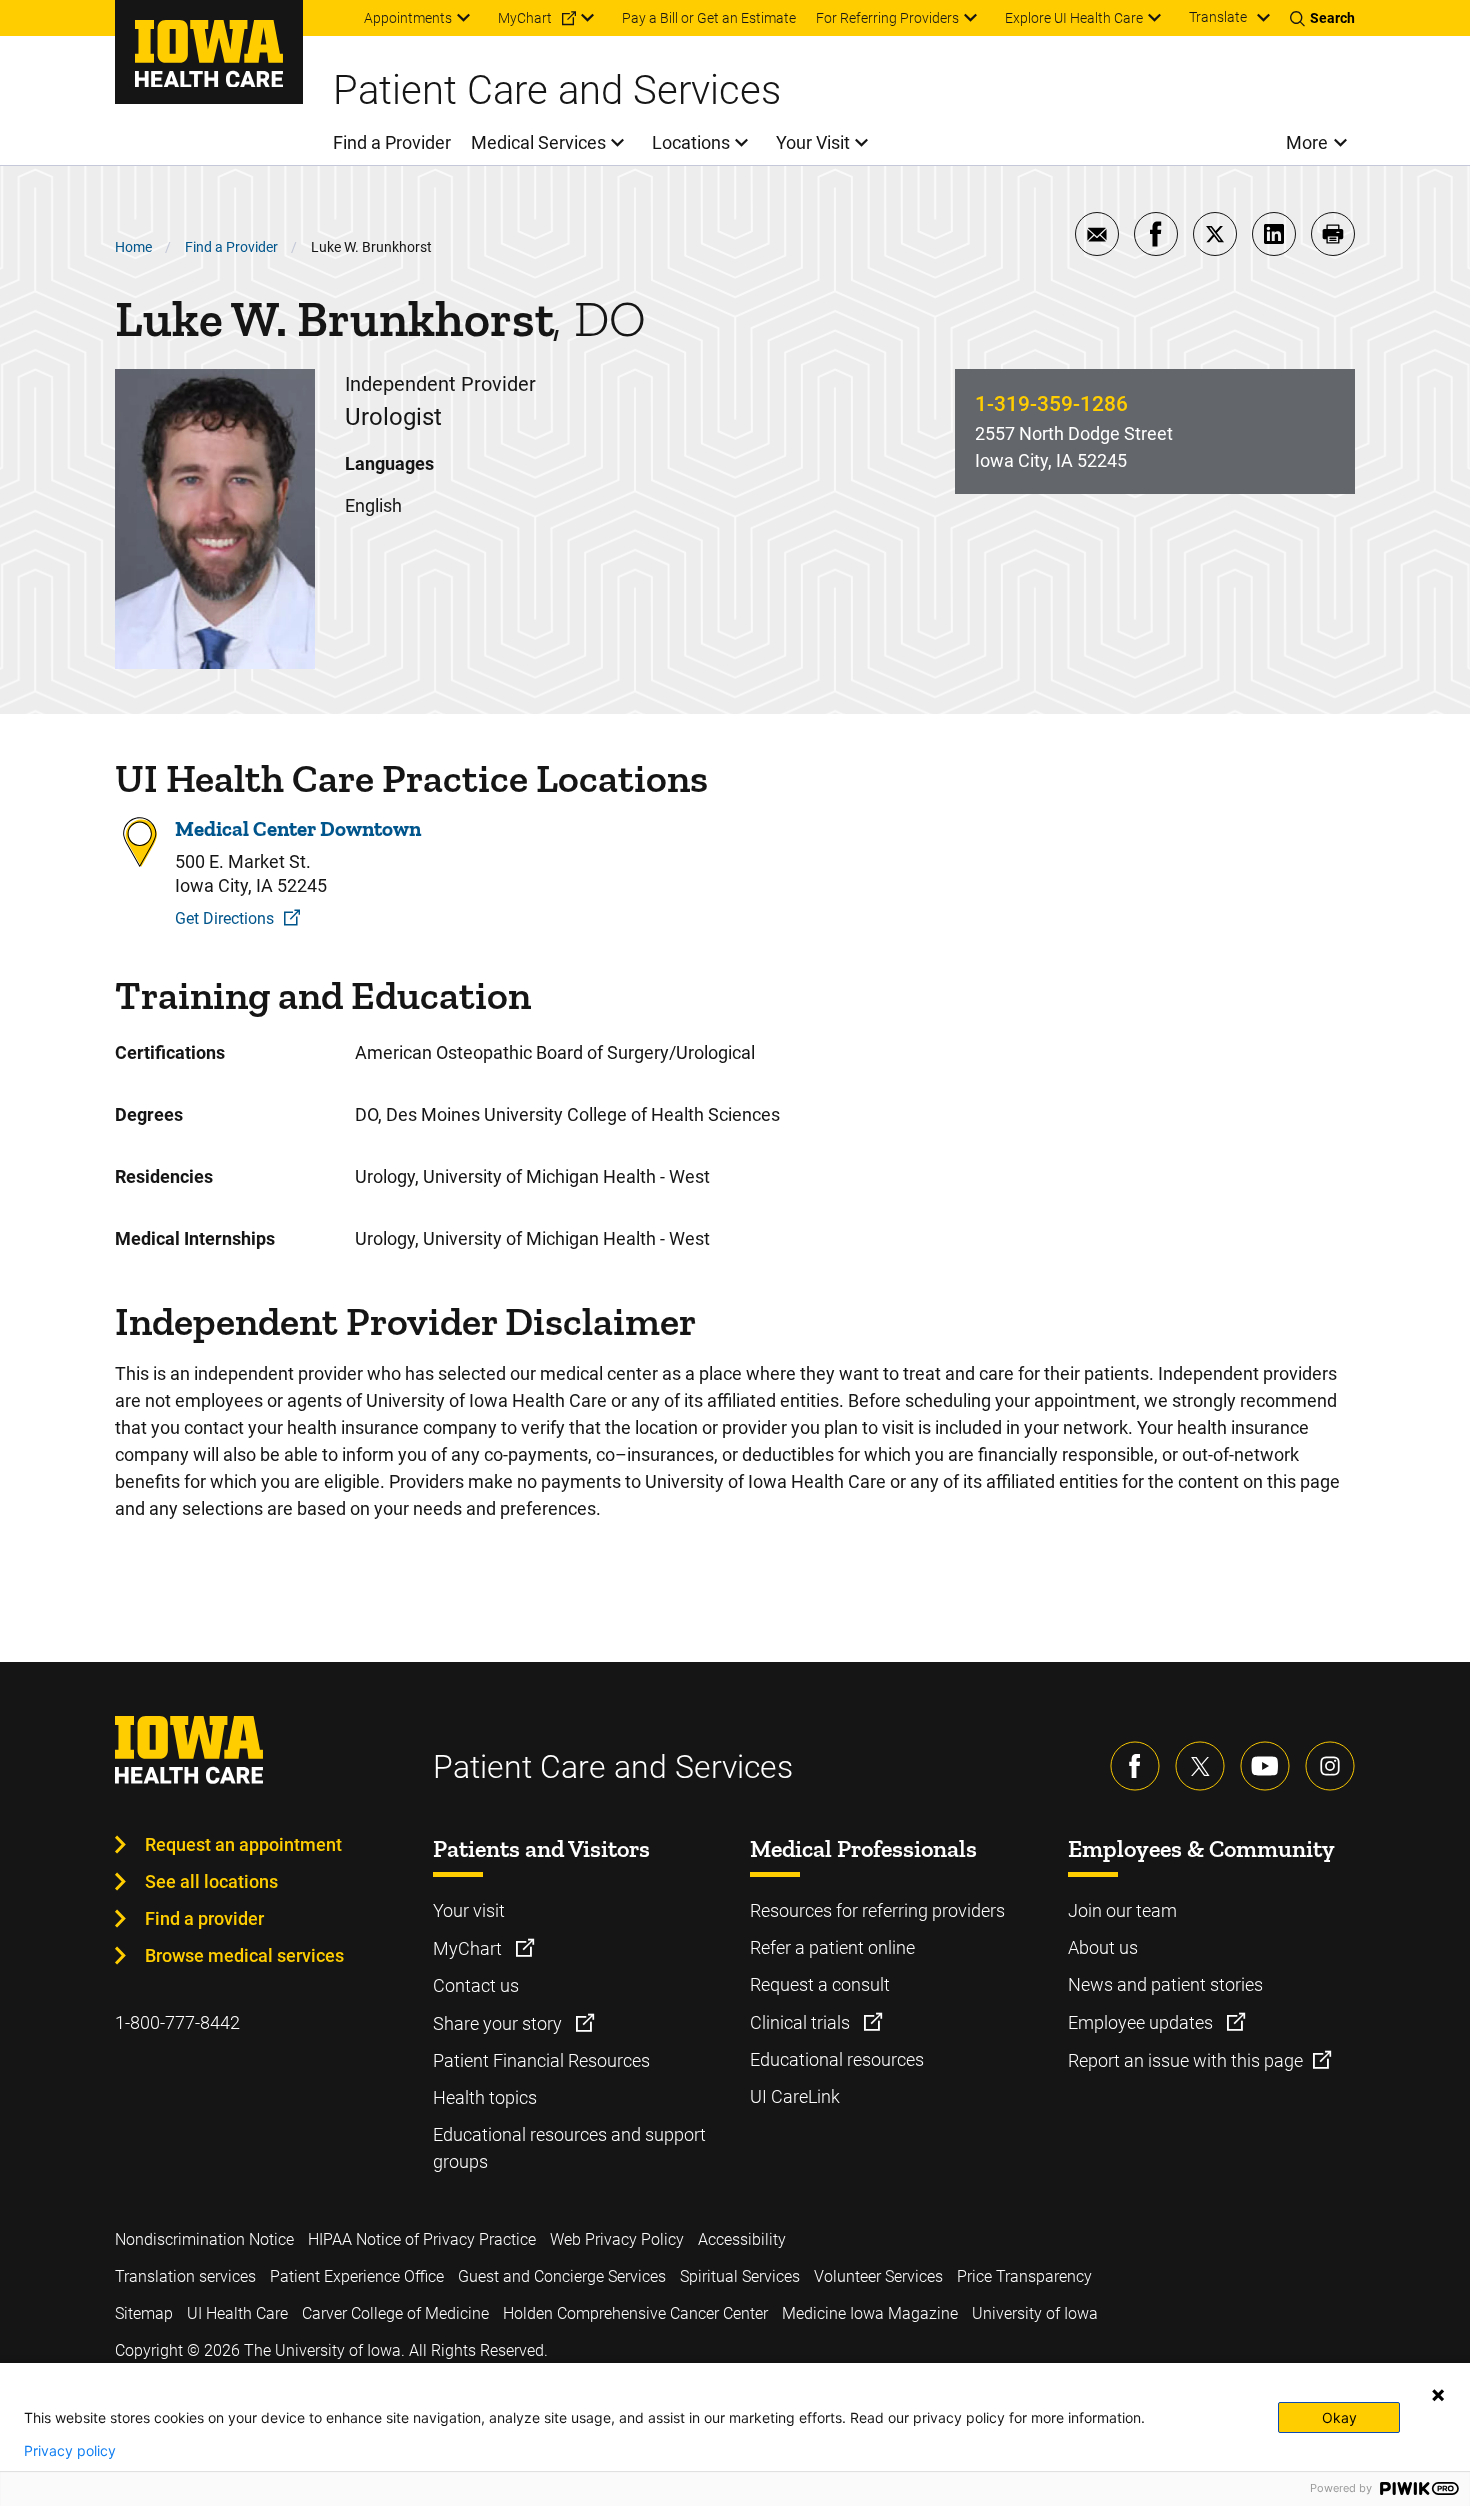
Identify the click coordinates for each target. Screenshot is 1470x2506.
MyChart (469, 1948)
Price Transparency (1024, 2276)
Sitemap (144, 2313)
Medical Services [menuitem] (538, 142)
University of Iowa (1035, 2313)
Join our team (1122, 1910)
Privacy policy (70, 2451)
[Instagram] (1330, 1766)
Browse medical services (244, 1955)
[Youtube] (1265, 1766)
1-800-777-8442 (177, 2022)
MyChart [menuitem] (525, 18)
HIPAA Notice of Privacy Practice (422, 2239)
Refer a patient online (832, 1947)
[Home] (209, 52)
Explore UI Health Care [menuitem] (1074, 18)
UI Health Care (237, 2313)
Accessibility (742, 2239)
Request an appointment (243, 1844)
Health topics (485, 2097)
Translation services (185, 2276)
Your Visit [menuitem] (813, 142)
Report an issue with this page (1185, 2060)
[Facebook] (1135, 1766)
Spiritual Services (740, 2276)
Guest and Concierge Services (562, 2276)
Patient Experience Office (357, 2276)
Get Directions (224, 918)
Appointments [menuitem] (408, 18)
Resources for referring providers (877, 1910)
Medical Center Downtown (298, 828)
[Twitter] (1200, 1766)
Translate (1218, 17)
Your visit (469, 1910)
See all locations (211, 1881)
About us (1103, 1947)
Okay (1339, 2417)
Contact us (476, 1985)
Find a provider (204, 1918)
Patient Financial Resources (541, 2060)
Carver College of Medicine (395, 2313)
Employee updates (1142, 2022)
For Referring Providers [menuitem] (887, 18)
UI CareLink (795, 2096)
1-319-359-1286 (1051, 404)
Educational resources (837, 2059)
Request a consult (820, 1984)
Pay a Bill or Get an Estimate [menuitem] (709, 18)
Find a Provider (231, 247)
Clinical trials (802, 2022)
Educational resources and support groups (569, 2148)
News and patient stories (1165, 1984)
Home (133, 247)
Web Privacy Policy (617, 2239)
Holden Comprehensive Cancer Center (635, 2313)
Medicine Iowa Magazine (870, 2313)
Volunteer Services (878, 2276)
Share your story (499, 2023)
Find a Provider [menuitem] (392, 142)
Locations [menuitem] (691, 142)
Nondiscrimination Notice (204, 2239)
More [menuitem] (1307, 142)
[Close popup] (1438, 2395)
